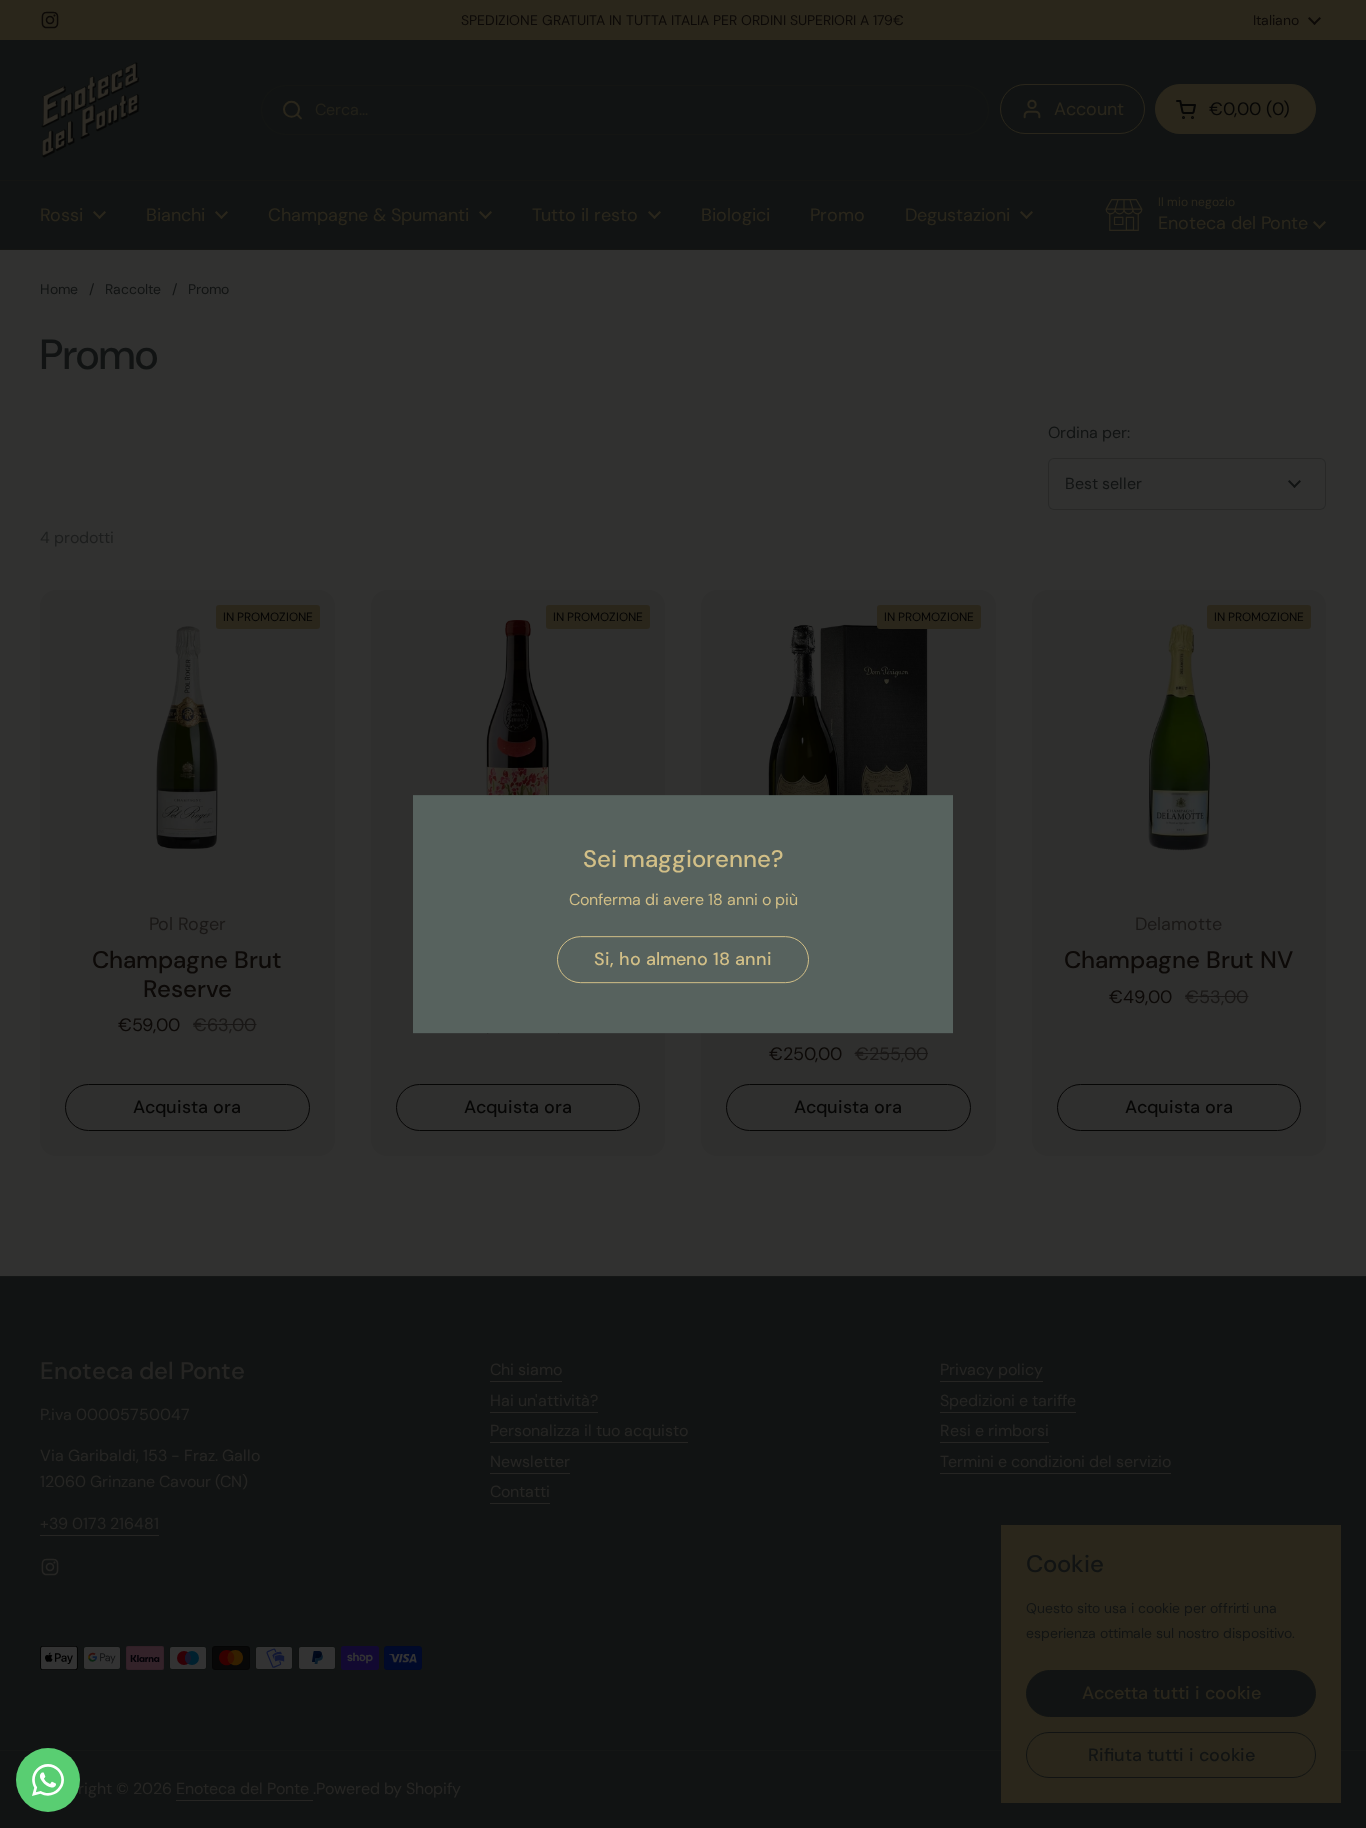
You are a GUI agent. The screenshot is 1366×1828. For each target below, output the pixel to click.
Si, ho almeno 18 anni (683, 959)
